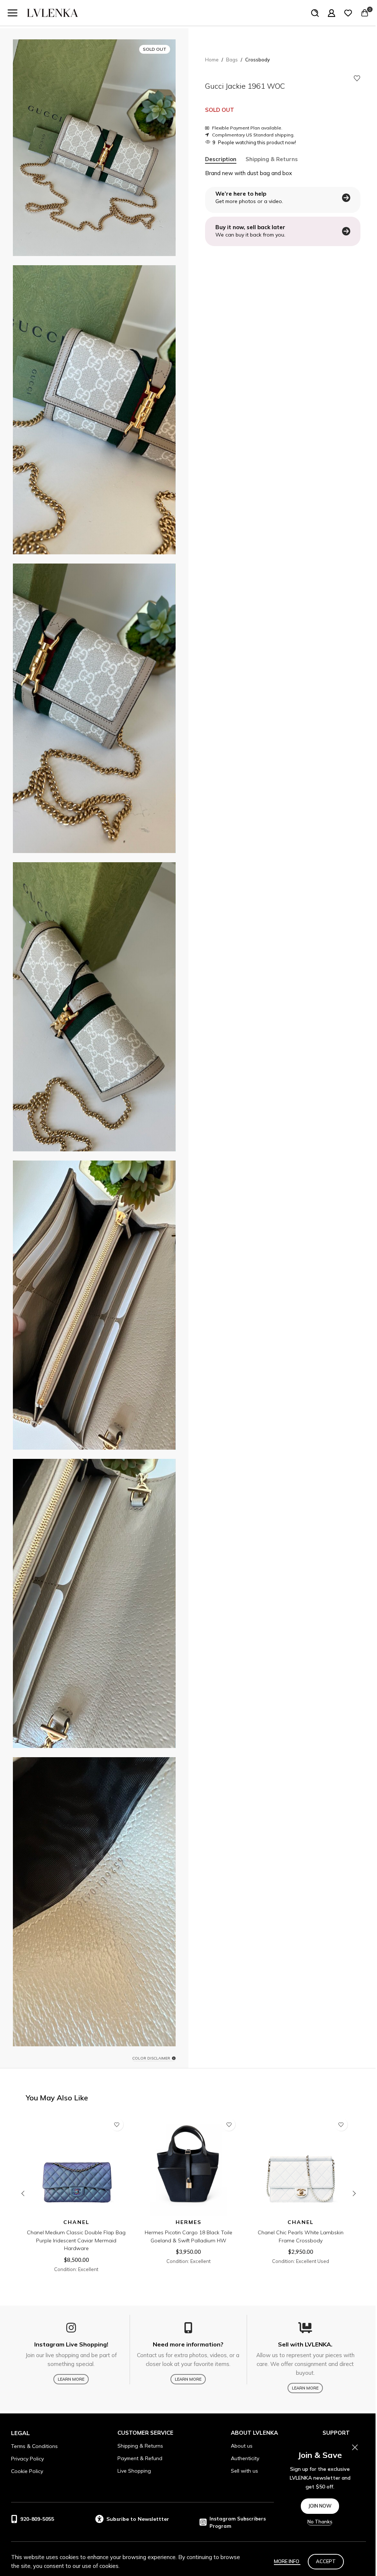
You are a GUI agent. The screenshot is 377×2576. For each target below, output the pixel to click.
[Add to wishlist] (357, 78)
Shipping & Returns (140, 2446)
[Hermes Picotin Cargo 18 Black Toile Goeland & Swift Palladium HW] (189, 2165)
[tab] (221, 159)
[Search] (315, 13)
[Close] (355, 2447)
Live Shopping (134, 2471)
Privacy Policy (27, 2459)
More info (287, 2561)
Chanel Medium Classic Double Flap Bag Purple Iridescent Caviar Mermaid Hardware (76, 2240)
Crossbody (258, 60)
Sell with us (244, 2471)
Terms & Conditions (34, 2446)
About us (242, 2446)
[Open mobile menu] (13, 13)
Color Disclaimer (151, 2058)
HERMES (188, 2222)
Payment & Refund (140, 2458)
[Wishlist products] (348, 13)
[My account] (332, 13)
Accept (326, 2561)
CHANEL (76, 2222)
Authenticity (245, 2458)
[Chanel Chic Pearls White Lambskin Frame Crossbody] (301, 2165)
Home (212, 60)
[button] (23, 2193)
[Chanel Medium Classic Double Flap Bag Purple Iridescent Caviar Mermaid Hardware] (76, 2165)
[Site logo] (53, 12)
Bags (232, 60)
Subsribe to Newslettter (138, 2519)
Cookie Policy (27, 2471)
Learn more (71, 2379)
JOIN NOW (320, 2506)
